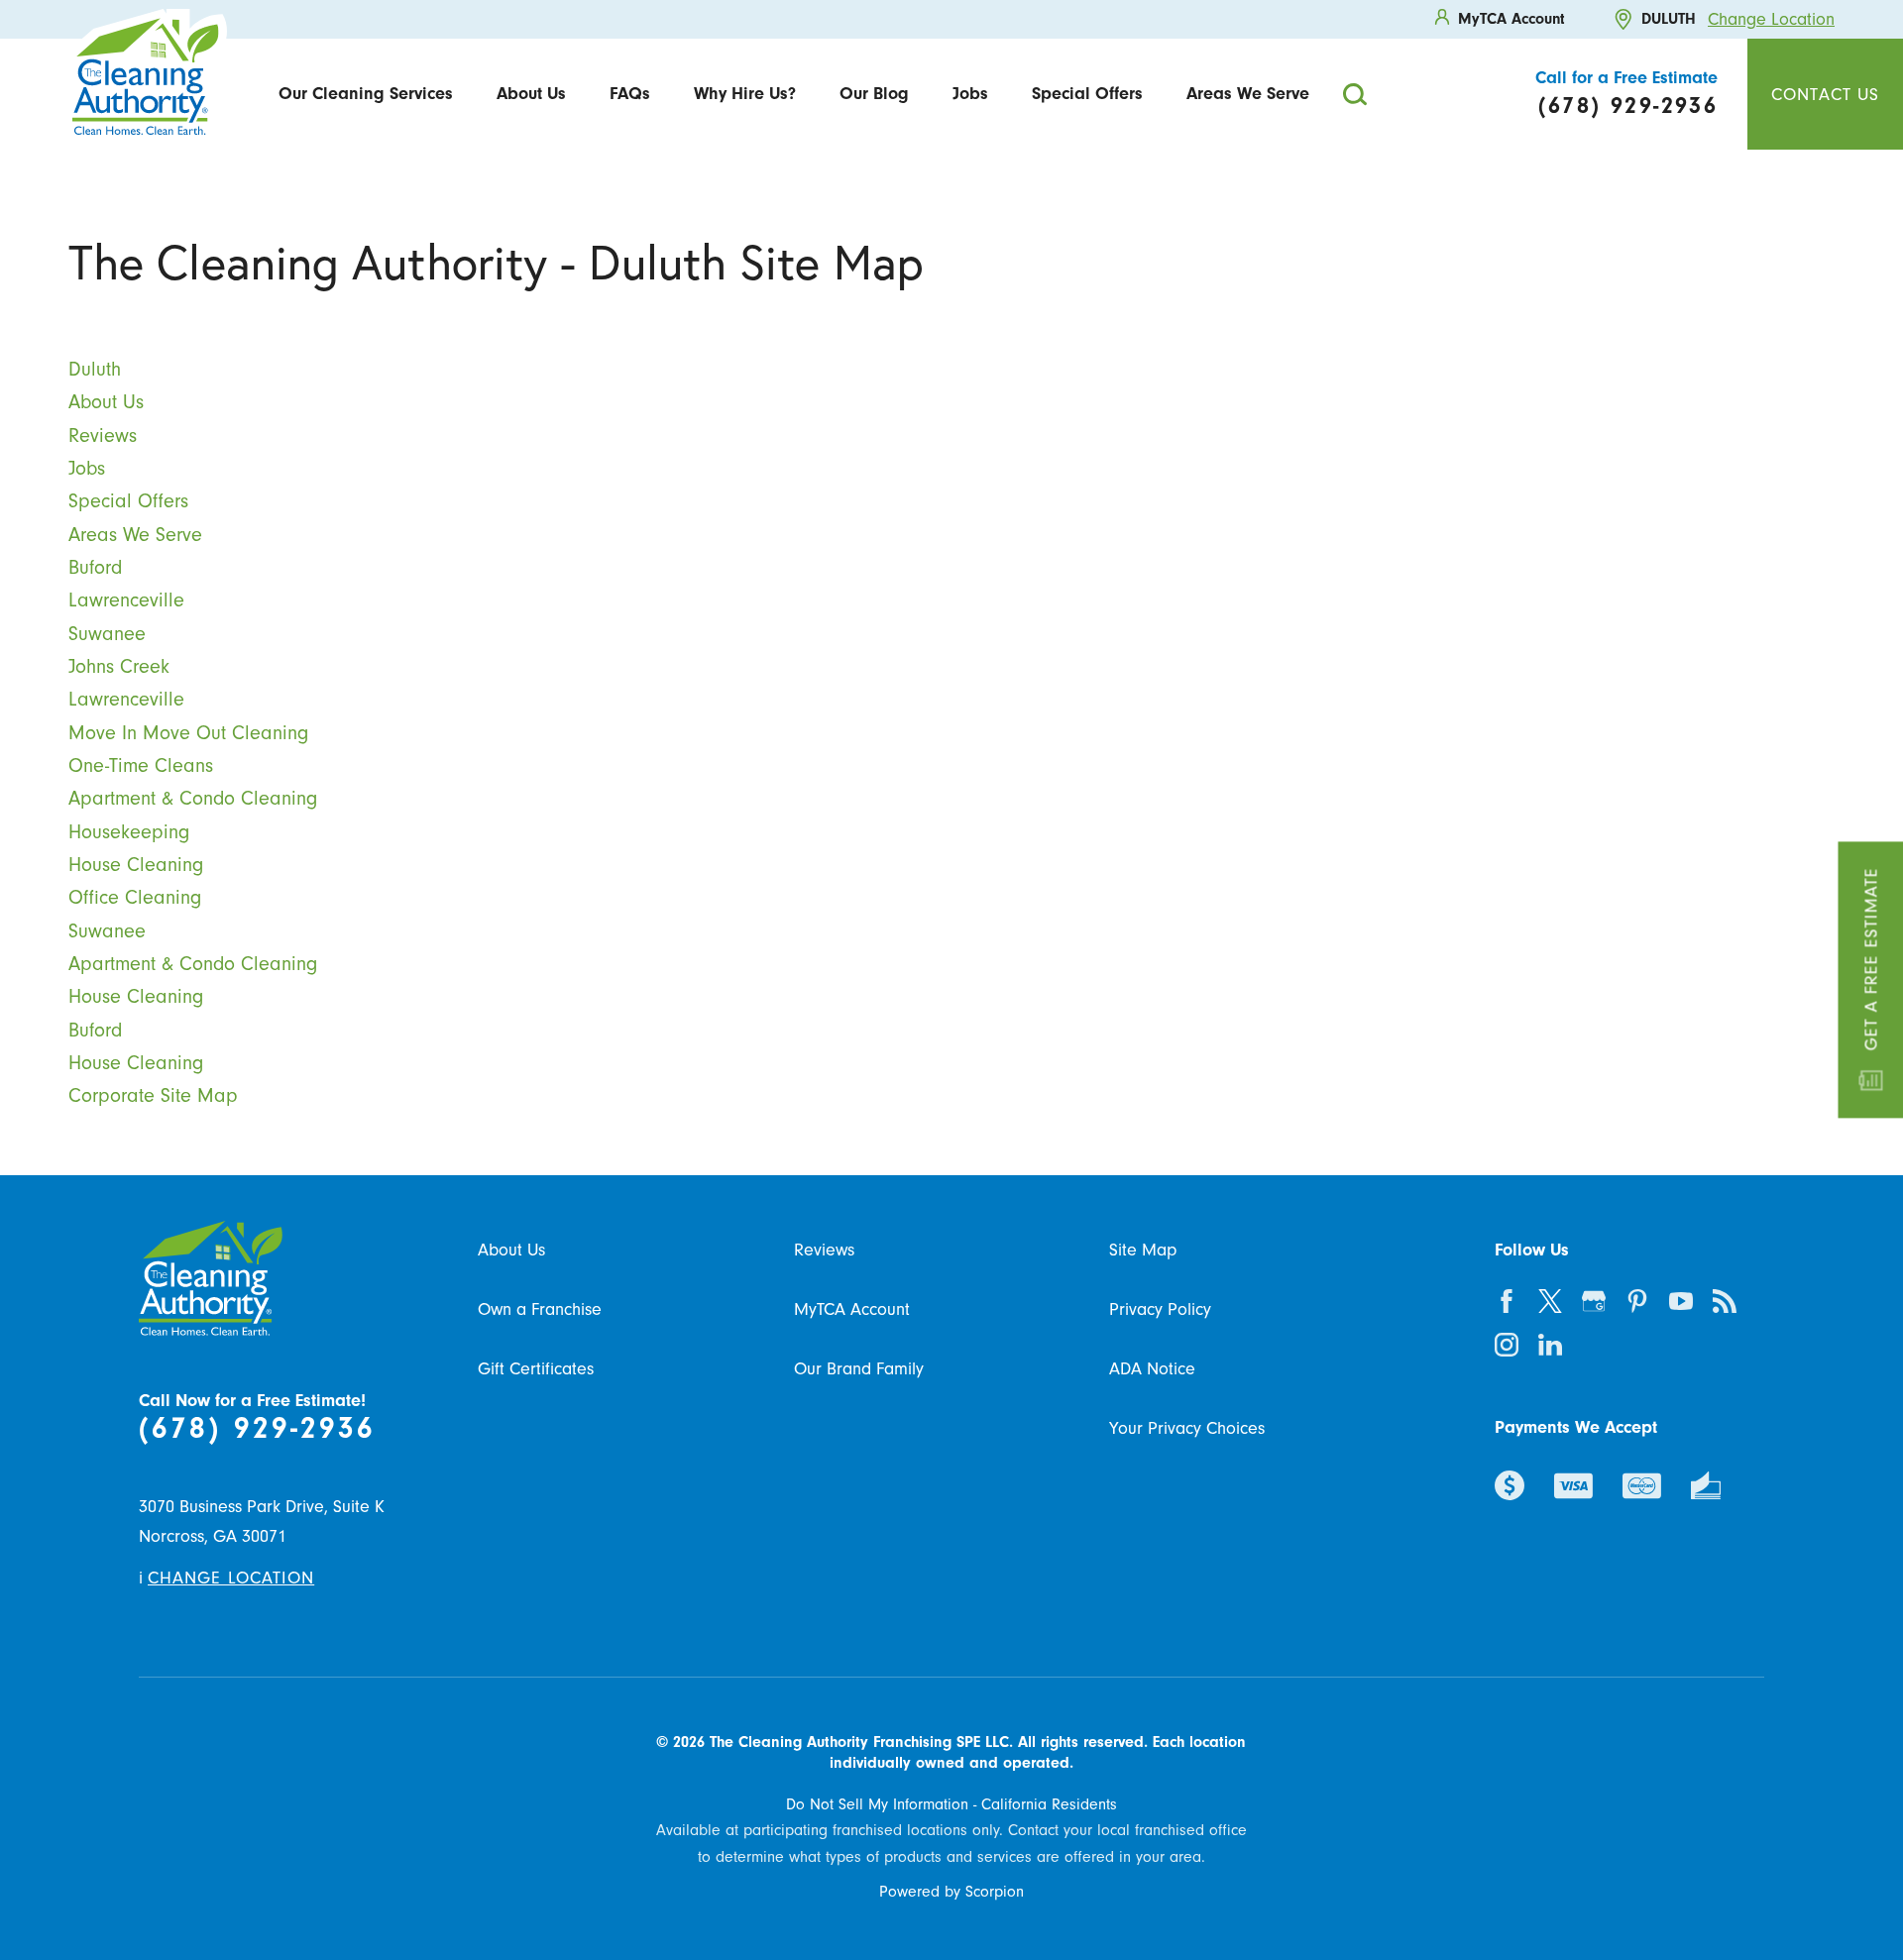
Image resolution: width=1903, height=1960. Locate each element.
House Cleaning (136, 865)
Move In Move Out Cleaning (188, 733)
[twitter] (1550, 1301)
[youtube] (1681, 1301)
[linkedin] (1550, 1345)
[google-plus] (1594, 1301)
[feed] (1725, 1301)
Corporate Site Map (153, 1095)
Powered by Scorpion (951, 1892)
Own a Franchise (540, 1309)
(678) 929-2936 (257, 1428)
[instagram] (1507, 1345)
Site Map (1143, 1250)
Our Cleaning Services (366, 93)
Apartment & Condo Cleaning (193, 798)
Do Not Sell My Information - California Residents (951, 1804)
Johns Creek (119, 666)
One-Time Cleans (141, 765)
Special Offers (1087, 93)
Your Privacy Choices (1187, 1428)
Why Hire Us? (745, 93)
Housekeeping (129, 832)
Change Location (1771, 19)
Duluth (95, 369)
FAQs (630, 93)
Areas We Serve (1248, 93)
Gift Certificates (536, 1368)
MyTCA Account (852, 1309)
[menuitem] (366, 94)
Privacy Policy (1160, 1309)
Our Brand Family (859, 1368)
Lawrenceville (126, 600)
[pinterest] (1637, 1301)
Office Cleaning (135, 897)
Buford (95, 567)
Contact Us (1825, 94)
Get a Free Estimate (1870, 959)
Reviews (103, 436)
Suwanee (107, 634)
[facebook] (1507, 1301)
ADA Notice (1152, 1368)
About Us (531, 93)
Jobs (970, 93)
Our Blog (874, 93)
